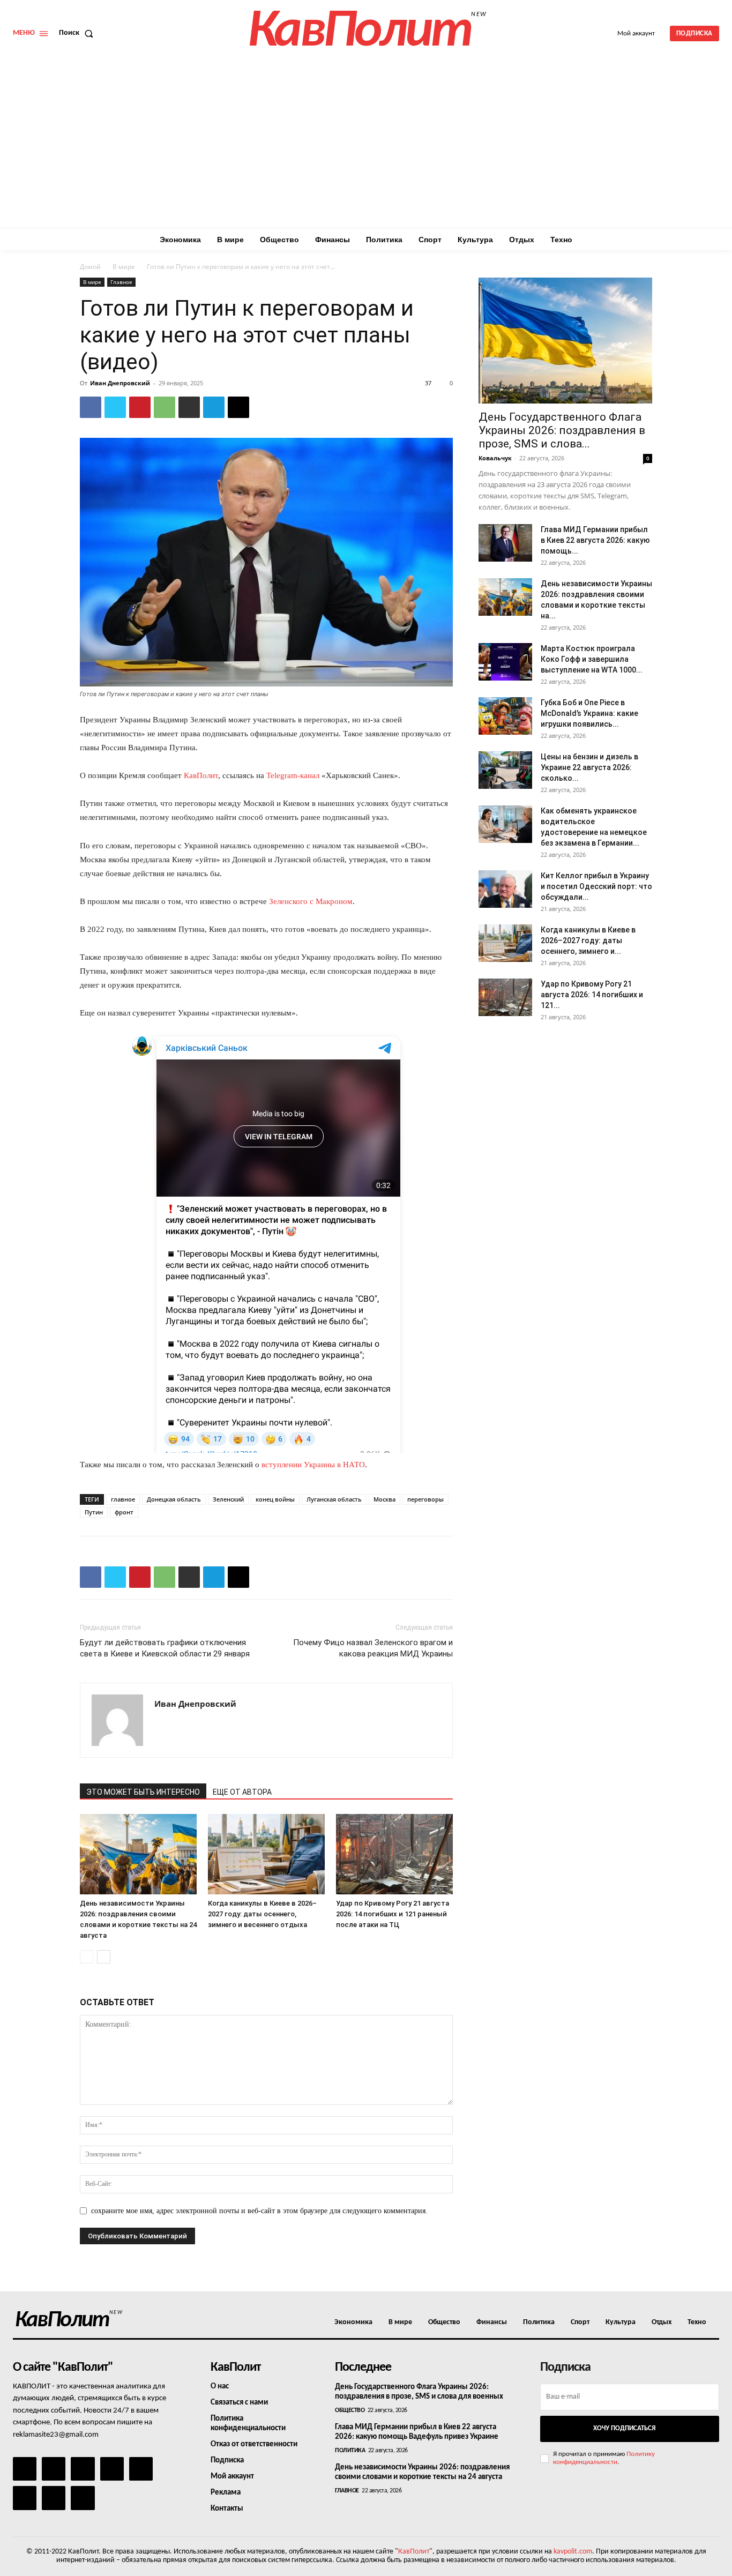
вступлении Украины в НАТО (313, 1465)
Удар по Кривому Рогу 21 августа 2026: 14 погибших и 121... (592, 995)
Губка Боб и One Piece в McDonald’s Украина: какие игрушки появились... (589, 713)
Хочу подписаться (624, 2428)
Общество (350, 2410)
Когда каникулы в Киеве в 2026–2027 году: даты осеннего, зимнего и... (588, 940)
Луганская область (334, 1499)
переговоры (425, 1499)
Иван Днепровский (120, 383)
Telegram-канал (293, 775)
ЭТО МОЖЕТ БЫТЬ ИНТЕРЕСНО (143, 1792)
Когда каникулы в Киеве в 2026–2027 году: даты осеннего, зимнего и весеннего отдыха (262, 1914)
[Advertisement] (366, 147)
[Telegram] (214, 407)
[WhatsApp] (165, 407)
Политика (350, 2451)
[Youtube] (83, 2498)
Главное (121, 282)
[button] (78, 33)
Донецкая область (174, 1499)
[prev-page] (87, 1957)
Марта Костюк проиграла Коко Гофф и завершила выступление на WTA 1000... (592, 659)
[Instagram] (54, 2469)
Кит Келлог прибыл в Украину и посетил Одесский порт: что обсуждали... (596, 886)
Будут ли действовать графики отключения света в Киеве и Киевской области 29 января (165, 1648)
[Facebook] (91, 407)
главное (123, 1499)
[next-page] (104, 1957)
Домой (90, 267)
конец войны (275, 1499)
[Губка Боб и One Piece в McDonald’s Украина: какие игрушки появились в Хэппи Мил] (505, 716)
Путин (94, 1512)
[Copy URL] (238, 407)
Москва (384, 1499)
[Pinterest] (140, 407)
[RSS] (112, 2469)
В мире (124, 267)
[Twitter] (115, 407)
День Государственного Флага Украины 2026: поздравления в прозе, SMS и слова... (562, 430)
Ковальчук (495, 458)
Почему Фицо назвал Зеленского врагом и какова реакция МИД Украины (373, 1648)
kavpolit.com (573, 2552)
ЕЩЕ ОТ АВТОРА (242, 1792)
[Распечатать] (189, 407)
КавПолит (201, 775)
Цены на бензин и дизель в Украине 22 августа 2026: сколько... (589, 767)
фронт (124, 1512)
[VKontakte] (54, 2498)
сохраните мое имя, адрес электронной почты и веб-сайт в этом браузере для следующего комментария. (259, 2211)
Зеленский (228, 1499)
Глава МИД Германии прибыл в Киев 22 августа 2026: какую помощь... (595, 540)
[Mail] (83, 2469)
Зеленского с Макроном (311, 901)
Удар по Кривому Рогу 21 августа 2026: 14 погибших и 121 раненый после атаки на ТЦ (393, 1914)
